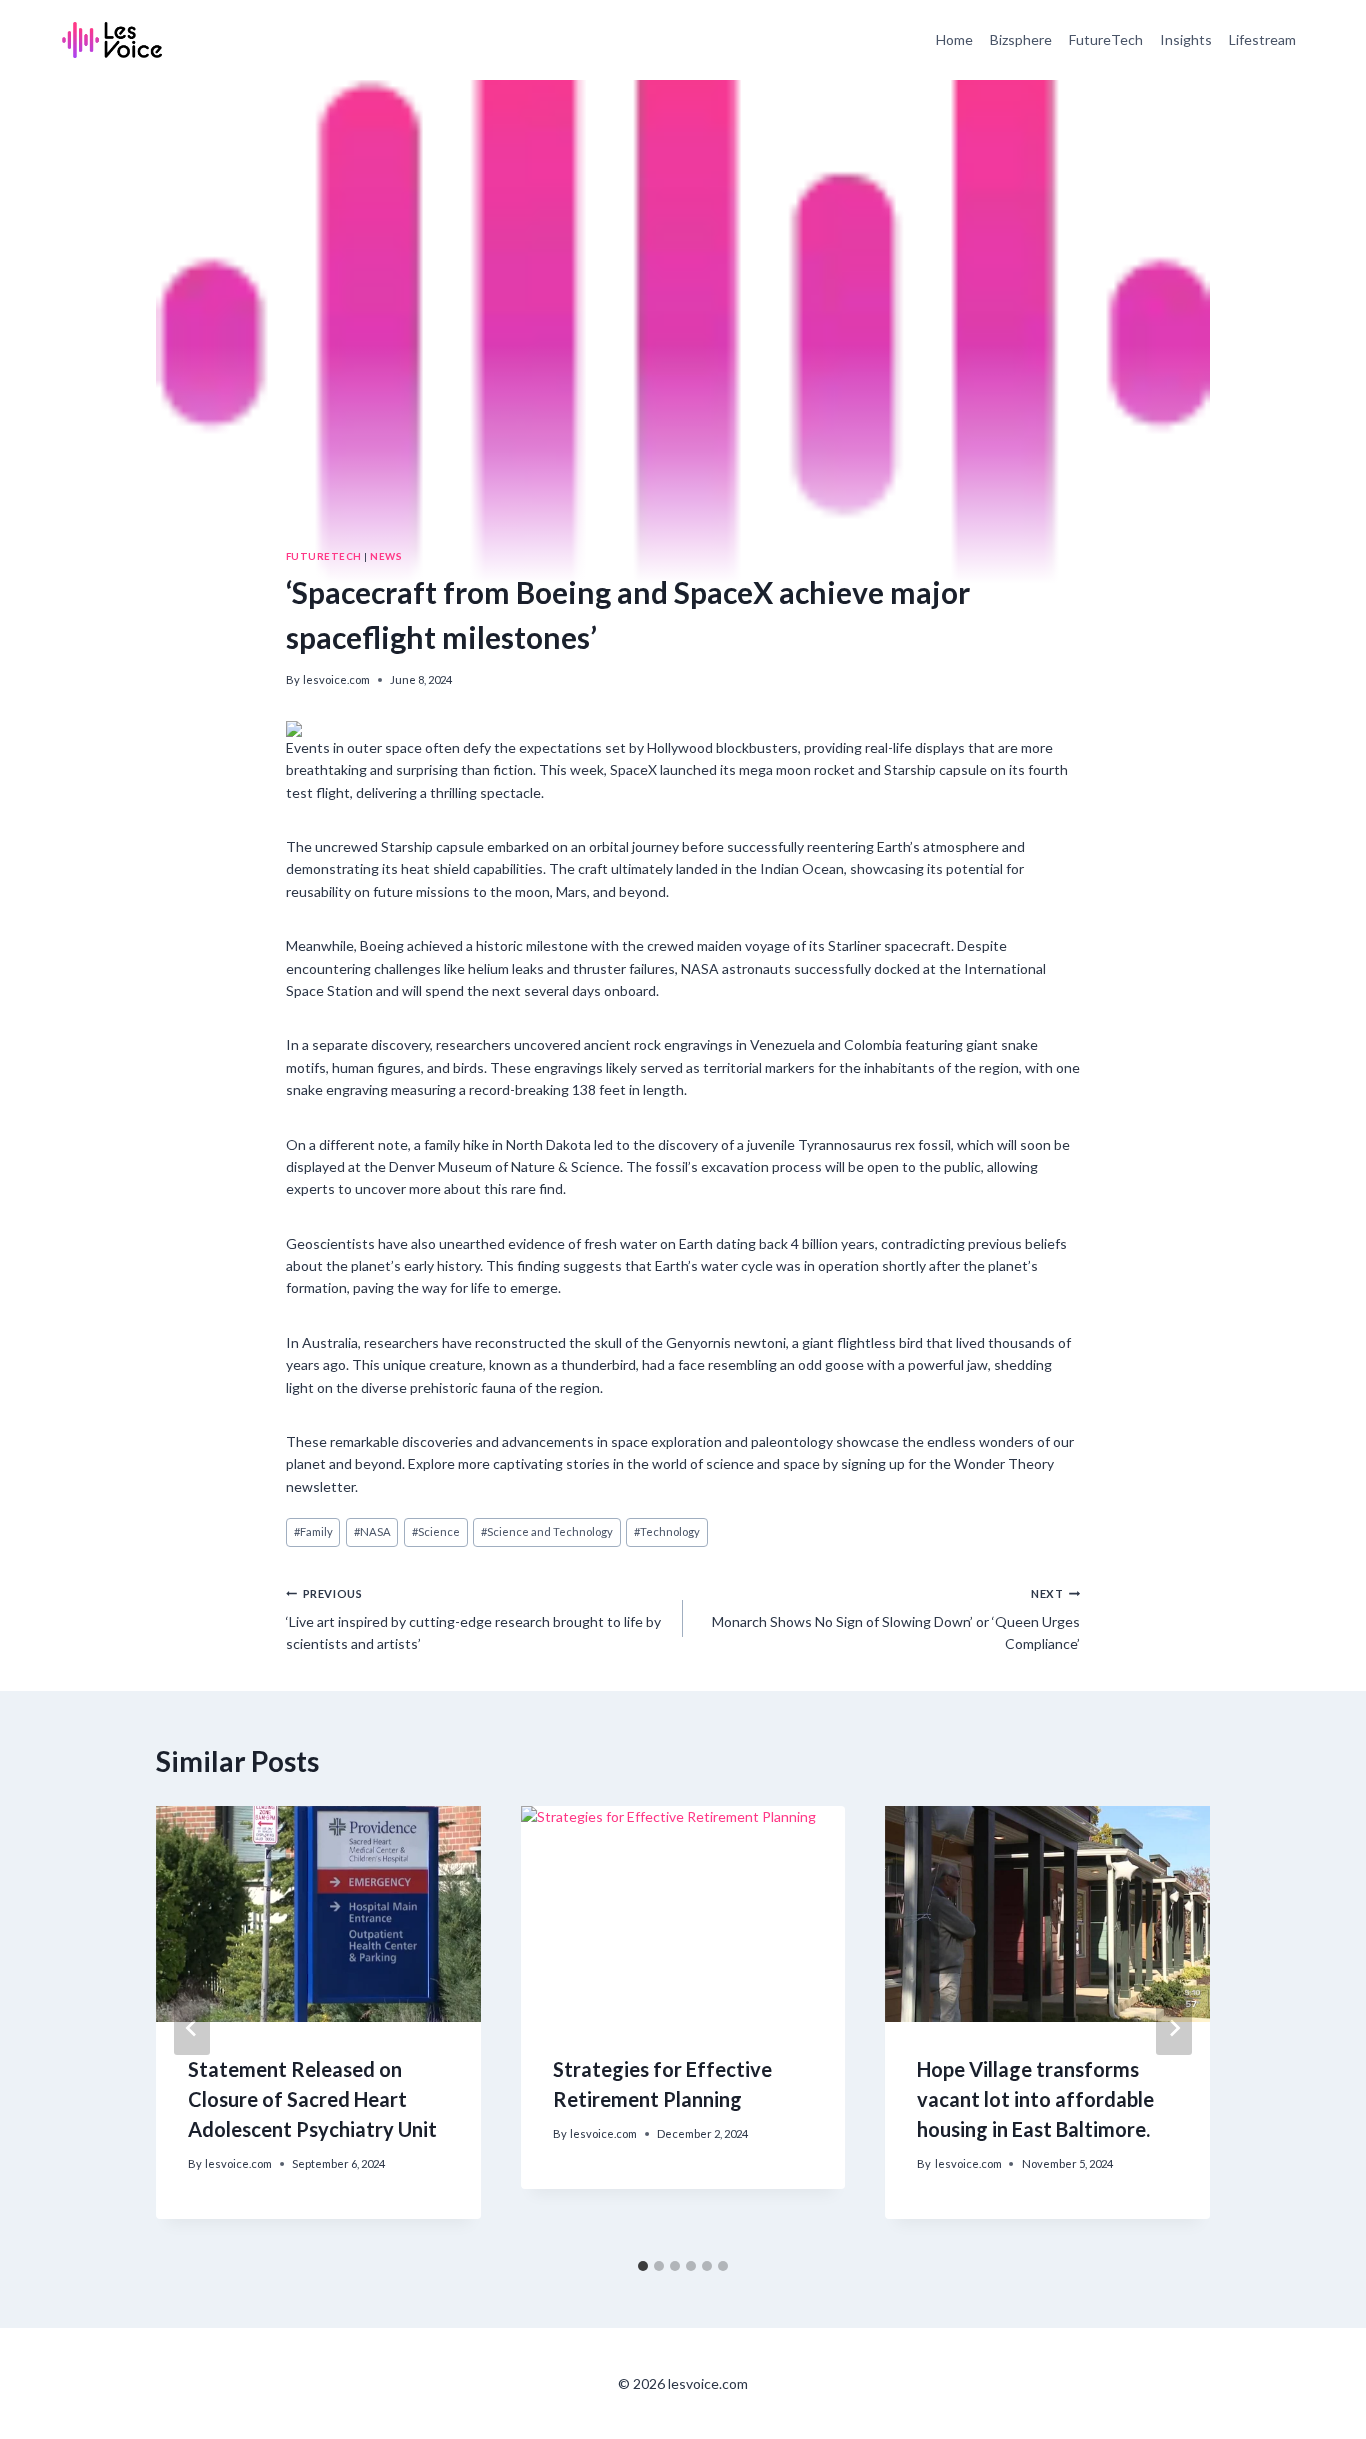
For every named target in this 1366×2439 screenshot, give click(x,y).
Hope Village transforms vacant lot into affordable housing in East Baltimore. (1035, 2099)
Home (954, 39)
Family (313, 1531)
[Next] (1174, 2028)
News (386, 556)
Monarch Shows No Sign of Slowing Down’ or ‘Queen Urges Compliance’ (896, 1620)
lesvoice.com (336, 679)
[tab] (643, 2266)
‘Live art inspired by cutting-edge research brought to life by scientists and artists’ (473, 1620)
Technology (667, 1531)
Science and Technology (547, 1531)
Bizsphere (1021, 39)
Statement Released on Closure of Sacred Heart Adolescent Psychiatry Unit (312, 2099)
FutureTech (1106, 39)
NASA (372, 1531)
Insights (1186, 39)
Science (436, 1531)
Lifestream (1262, 39)
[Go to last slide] (192, 2028)
